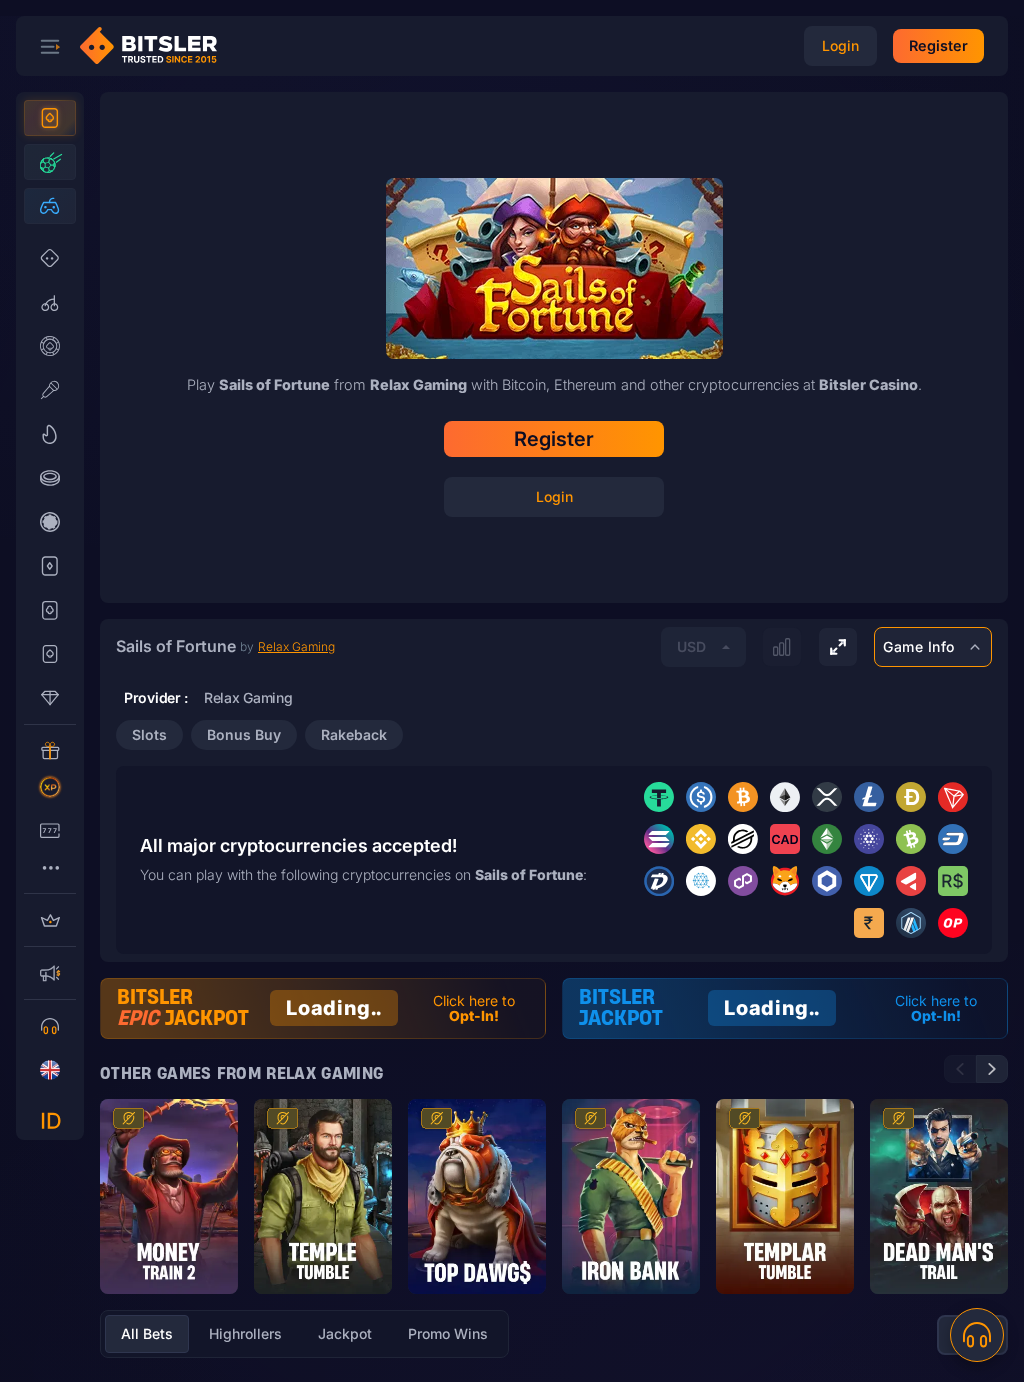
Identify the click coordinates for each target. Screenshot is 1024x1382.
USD (691, 646)
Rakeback (354, 734)
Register (554, 439)
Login (554, 496)
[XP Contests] (50, 787)
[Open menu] (50, 46)
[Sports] (50, 162)
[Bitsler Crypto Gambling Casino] (156, 46)
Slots (149, 734)
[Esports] (50, 206)
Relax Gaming (296, 646)
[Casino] (50, 118)
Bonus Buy (244, 734)
